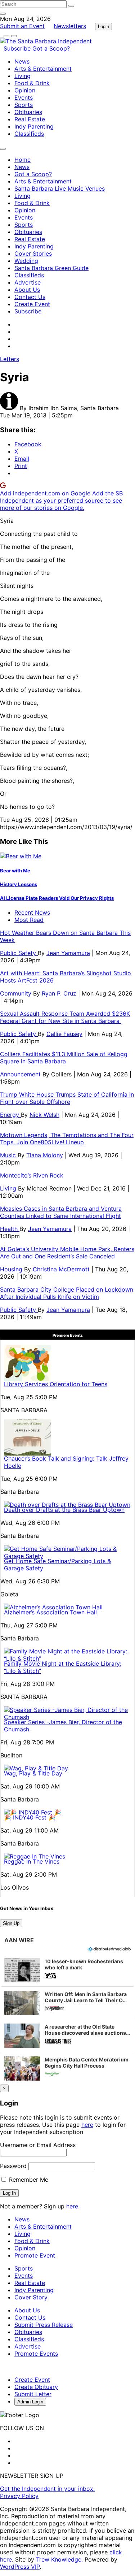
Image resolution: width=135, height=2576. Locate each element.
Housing (12, 1269)
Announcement (21, 1074)
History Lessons (19, 884)
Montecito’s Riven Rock (32, 1175)
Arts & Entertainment (43, 69)
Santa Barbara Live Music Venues (60, 188)
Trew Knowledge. (60, 2559)
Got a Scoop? (51, 48)
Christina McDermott (61, 1269)
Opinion (25, 90)
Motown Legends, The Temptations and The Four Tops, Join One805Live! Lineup (67, 1139)
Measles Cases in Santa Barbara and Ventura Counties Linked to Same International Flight (61, 1212)
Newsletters (70, 26)
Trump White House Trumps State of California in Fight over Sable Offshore (67, 1098)
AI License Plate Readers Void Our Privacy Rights (57, 898)
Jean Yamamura (68, 953)
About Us (27, 290)
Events (24, 97)
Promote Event (35, 2255)
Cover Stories (33, 253)
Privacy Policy (19, 2496)
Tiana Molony (45, 1155)
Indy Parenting (34, 126)
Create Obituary (36, 2387)
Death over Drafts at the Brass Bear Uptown (64, 1510)
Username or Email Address (38, 2145)
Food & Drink (32, 83)
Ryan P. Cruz (59, 993)
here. (73, 2206)
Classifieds (29, 134)
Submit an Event (22, 26)
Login (103, 27)
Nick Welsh (44, 1115)
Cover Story (31, 2297)
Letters (10, 359)
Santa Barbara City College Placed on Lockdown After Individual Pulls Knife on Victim (67, 1293)
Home (22, 160)
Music (9, 1155)
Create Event (32, 304)
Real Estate (30, 119)
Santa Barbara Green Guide (51, 268)
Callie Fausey (64, 1034)
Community (17, 993)
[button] (67, 1970)
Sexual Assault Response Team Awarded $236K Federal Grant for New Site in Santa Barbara (65, 1017)
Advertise (28, 282)
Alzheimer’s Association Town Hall (50, 1612)
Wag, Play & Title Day (33, 1773)
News (22, 61)
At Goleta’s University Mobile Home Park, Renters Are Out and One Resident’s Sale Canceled (67, 1253)
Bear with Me (15, 871)
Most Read (29, 920)
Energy (10, 1115)
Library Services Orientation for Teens (56, 1384)
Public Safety (19, 953)
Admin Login (30, 2402)
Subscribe (18, 48)
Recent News (32, 912)
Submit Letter (33, 2394)
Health (10, 1229)
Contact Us (30, 297)
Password (13, 2166)
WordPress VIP (20, 2567)
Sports (24, 105)
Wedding (26, 261)
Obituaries (28, 112)
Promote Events (36, 2354)
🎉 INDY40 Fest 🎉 (30, 1817)
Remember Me (28, 2180)
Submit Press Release (44, 2325)
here (87, 2125)
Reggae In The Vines (32, 1861)
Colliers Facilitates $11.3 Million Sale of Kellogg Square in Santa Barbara (64, 1058)
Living (22, 76)
